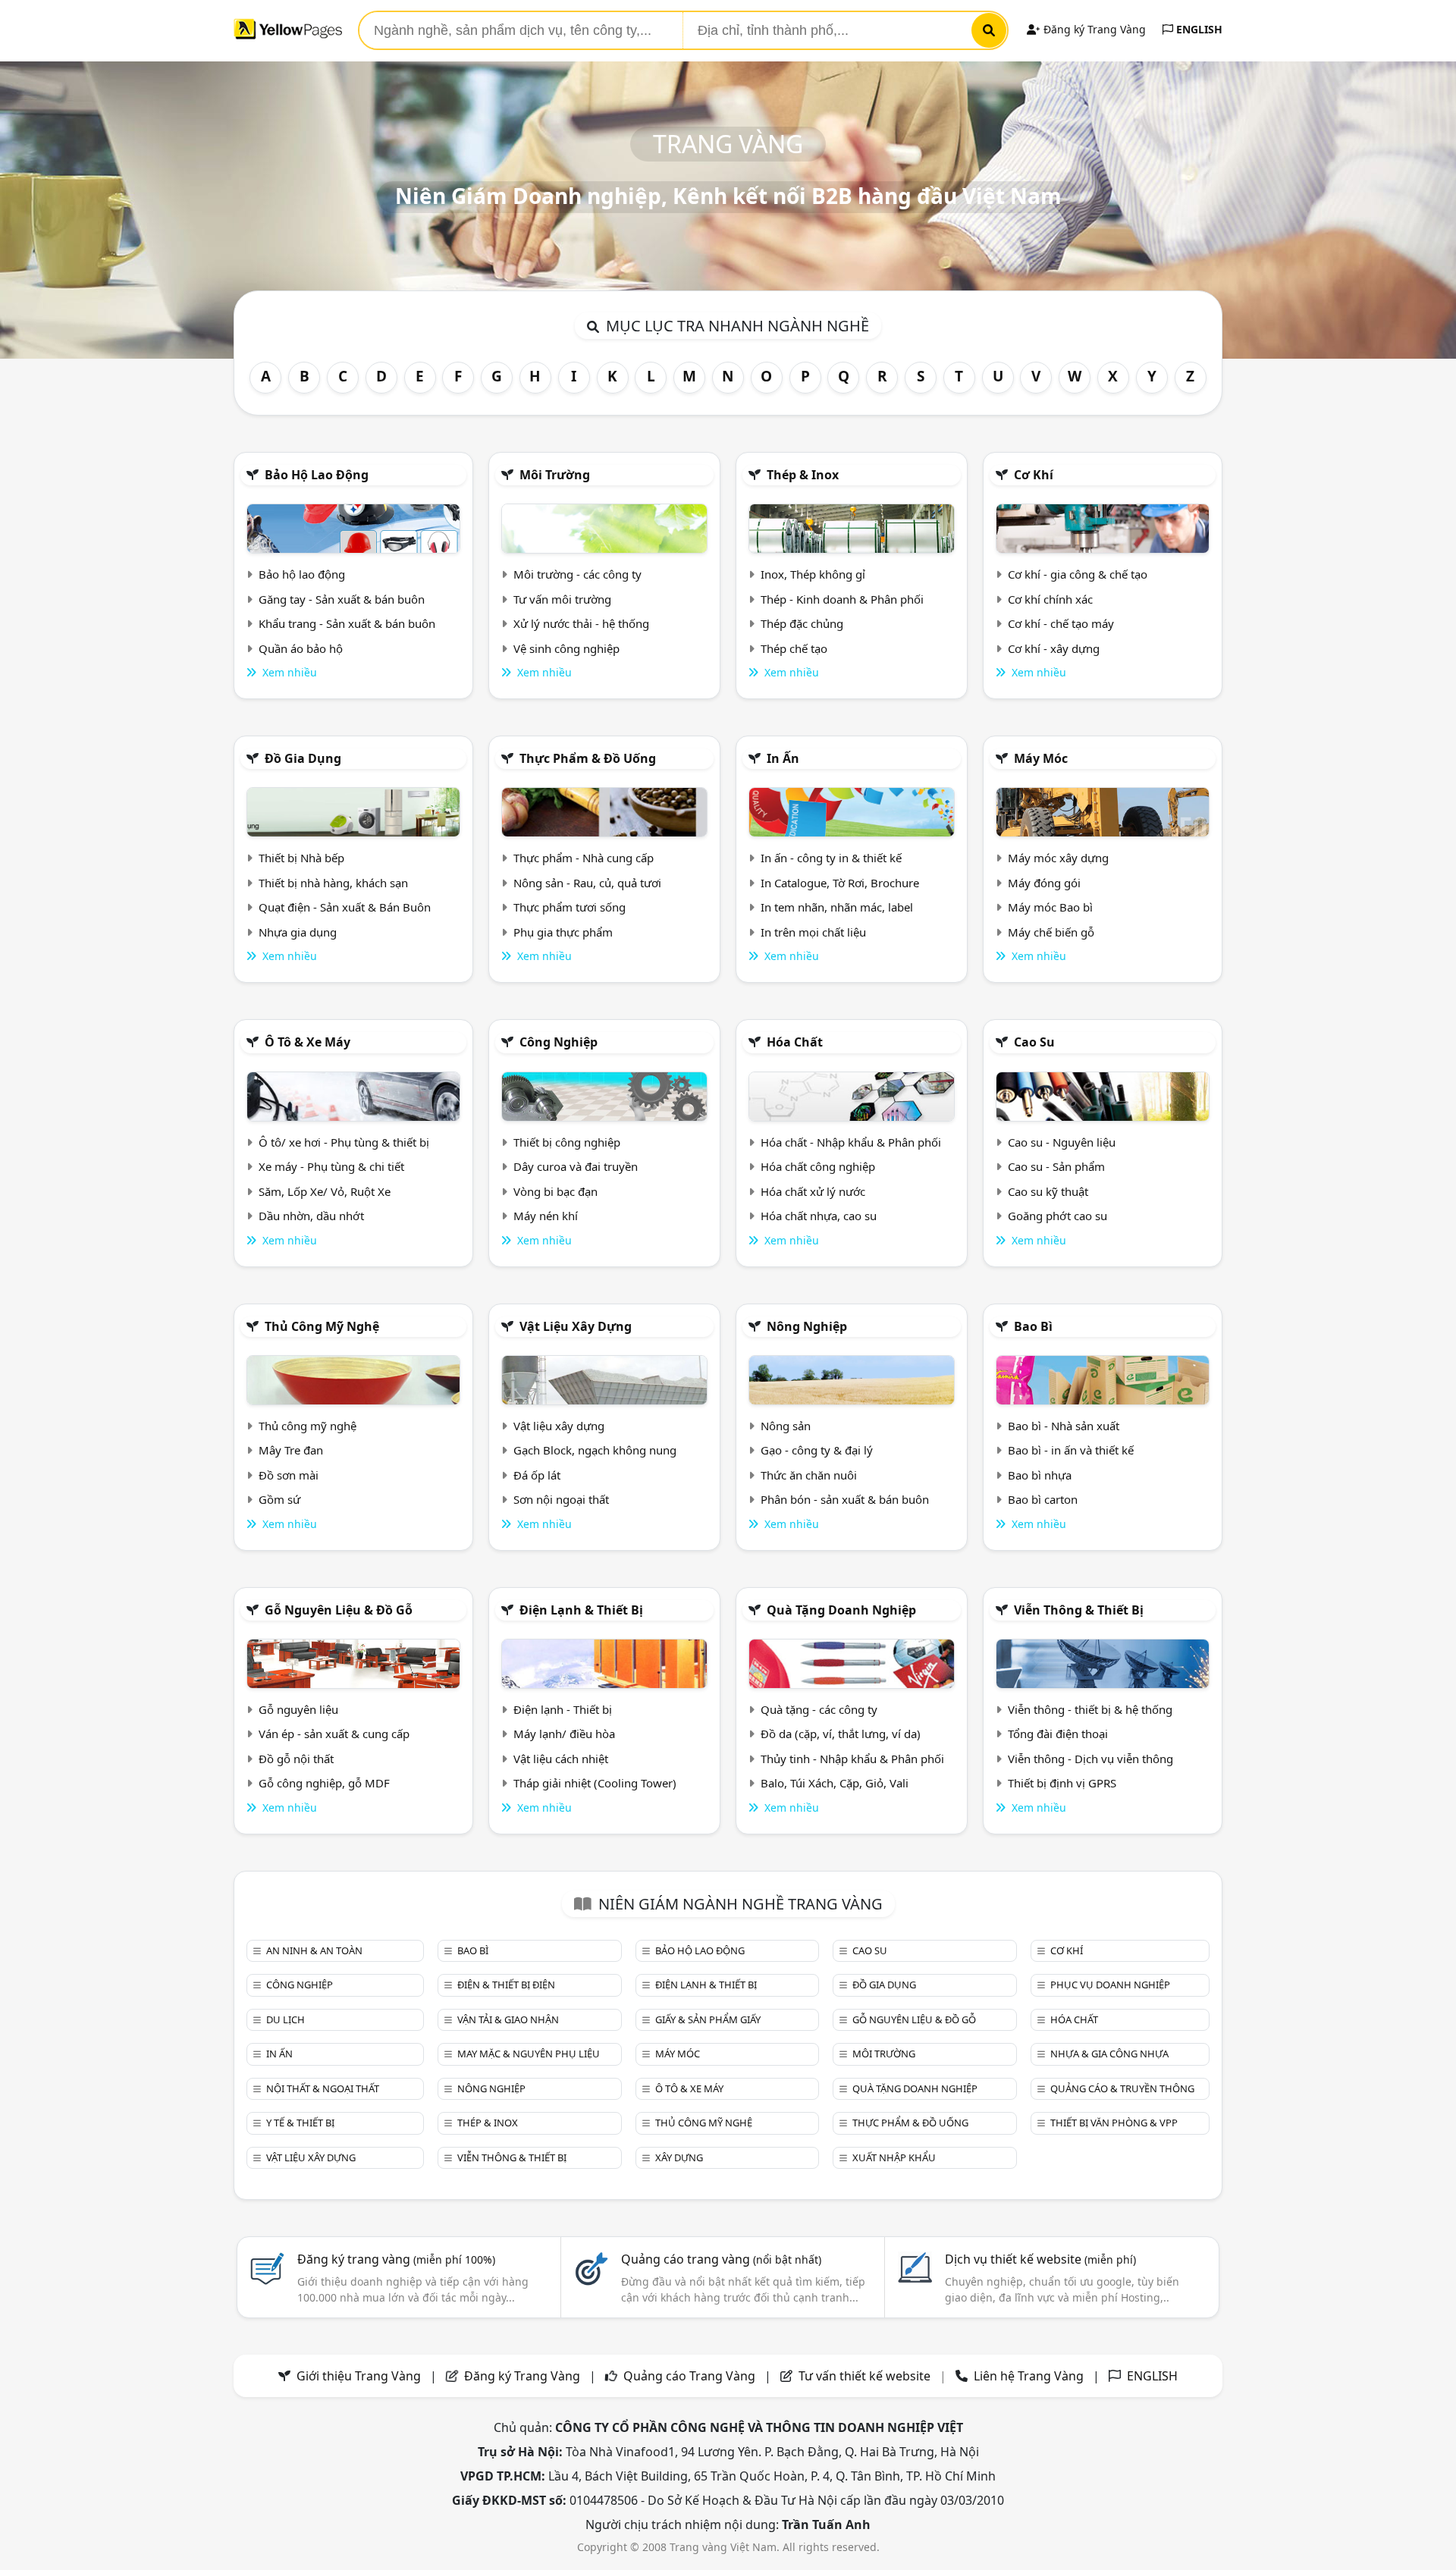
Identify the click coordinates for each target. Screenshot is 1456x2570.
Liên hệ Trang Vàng (1029, 2376)
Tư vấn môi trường (562, 599)
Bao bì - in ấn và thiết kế (1071, 1450)
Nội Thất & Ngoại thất (323, 2088)
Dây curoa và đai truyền (576, 1166)
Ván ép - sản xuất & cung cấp (334, 1734)
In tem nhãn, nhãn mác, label (837, 907)
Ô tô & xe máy (308, 1042)
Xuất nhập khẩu (894, 2157)
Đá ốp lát (537, 1475)
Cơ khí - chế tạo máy (1061, 623)
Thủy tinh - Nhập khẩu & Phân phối (852, 1759)
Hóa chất (795, 1042)
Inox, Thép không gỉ (813, 574)
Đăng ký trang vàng (396, 2259)
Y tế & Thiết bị (300, 2123)
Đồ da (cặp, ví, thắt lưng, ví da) (841, 1734)
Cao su (1034, 1042)
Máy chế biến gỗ (1051, 932)
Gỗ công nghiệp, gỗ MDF (324, 1783)
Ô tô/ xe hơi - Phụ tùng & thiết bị (344, 1142)
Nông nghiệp (807, 1326)
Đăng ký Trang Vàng (1093, 29)
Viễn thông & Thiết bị (1079, 1610)
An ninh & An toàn (314, 1950)
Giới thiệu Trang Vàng (359, 2376)
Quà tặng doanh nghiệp (841, 1610)
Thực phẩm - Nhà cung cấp (584, 858)
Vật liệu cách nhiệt (561, 1759)
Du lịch (286, 2019)
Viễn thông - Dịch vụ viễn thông (1090, 1759)
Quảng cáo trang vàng (721, 2259)
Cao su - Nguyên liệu (1062, 1142)
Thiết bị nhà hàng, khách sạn (333, 883)
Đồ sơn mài (289, 1475)
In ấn (783, 758)
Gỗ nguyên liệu (298, 1709)
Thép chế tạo (794, 648)
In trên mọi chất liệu (813, 932)
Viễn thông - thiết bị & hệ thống (1090, 1709)
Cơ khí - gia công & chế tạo (1078, 574)
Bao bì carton (1043, 1499)
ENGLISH (1198, 29)
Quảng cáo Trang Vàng (689, 2376)
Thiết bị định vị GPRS (1062, 1783)
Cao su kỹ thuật (1048, 1191)
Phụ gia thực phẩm (563, 932)
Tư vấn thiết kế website (866, 2376)
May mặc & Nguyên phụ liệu (529, 2054)
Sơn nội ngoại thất (561, 1499)
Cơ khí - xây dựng (1054, 648)
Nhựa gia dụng (298, 932)
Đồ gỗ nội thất (296, 1759)
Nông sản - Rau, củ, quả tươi (587, 883)
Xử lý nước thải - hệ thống (581, 623)
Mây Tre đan (291, 1450)
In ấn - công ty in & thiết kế (831, 858)
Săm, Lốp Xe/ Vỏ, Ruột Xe (325, 1191)
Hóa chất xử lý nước (813, 1191)
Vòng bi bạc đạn (555, 1191)
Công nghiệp (559, 1042)
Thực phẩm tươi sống (570, 907)
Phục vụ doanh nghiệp (1110, 1985)
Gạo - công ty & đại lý (817, 1450)
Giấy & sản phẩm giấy (708, 2019)
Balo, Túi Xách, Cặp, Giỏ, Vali (835, 1783)
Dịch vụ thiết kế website (1040, 2259)
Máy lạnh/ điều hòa (564, 1734)
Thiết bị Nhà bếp (301, 858)
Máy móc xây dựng (1058, 858)
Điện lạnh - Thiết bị (563, 1709)
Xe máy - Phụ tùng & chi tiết (331, 1166)
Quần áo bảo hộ (301, 648)
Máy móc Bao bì (1050, 907)
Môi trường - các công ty (577, 574)
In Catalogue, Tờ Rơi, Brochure (840, 883)
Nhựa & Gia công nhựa (1109, 2054)
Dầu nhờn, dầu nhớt (311, 1216)
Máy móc (1041, 758)
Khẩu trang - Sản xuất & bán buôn (347, 623)
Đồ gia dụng (303, 758)
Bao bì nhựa (1040, 1475)
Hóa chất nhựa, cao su (819, 1216)
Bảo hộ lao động (317, 475)
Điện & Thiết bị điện (506, 1985)
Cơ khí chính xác (1050, 599)
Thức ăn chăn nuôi (809, 1475)
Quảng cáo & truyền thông (1122, 2088)
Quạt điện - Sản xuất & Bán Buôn (345, 907)
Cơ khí (1034, 475)
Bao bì (1033, 1326)
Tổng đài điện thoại (1058, 1734)
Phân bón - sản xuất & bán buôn (845, 1499)
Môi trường (555, 475)
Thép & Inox (803, 475)
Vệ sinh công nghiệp (566, 648)
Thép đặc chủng (802, 623)
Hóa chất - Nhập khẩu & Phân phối (851, 1142)
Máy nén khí (546, 1216)
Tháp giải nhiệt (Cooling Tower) (595, 1783)
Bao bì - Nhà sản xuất (1064, 1426)
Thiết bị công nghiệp (567, 1142)
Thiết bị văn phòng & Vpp (1114, 2123)
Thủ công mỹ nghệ (322, 1326)
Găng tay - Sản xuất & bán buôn (342, 599)
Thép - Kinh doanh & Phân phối (842, 599)
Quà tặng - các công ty (819, 1709)
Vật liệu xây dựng (576, 1326)
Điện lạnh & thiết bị (581, 1610)
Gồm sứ (279, 1499)
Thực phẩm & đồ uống (588, 758)
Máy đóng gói (1044, 883)
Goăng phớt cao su (1057, 1216)
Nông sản (786, 1426)
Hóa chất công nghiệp (818, 1166)
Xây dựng (679, 2157)
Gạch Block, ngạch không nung (595, 1450)
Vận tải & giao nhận (508, 2019)
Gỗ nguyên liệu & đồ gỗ (339, 1610)
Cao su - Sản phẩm (1056, 1166)
